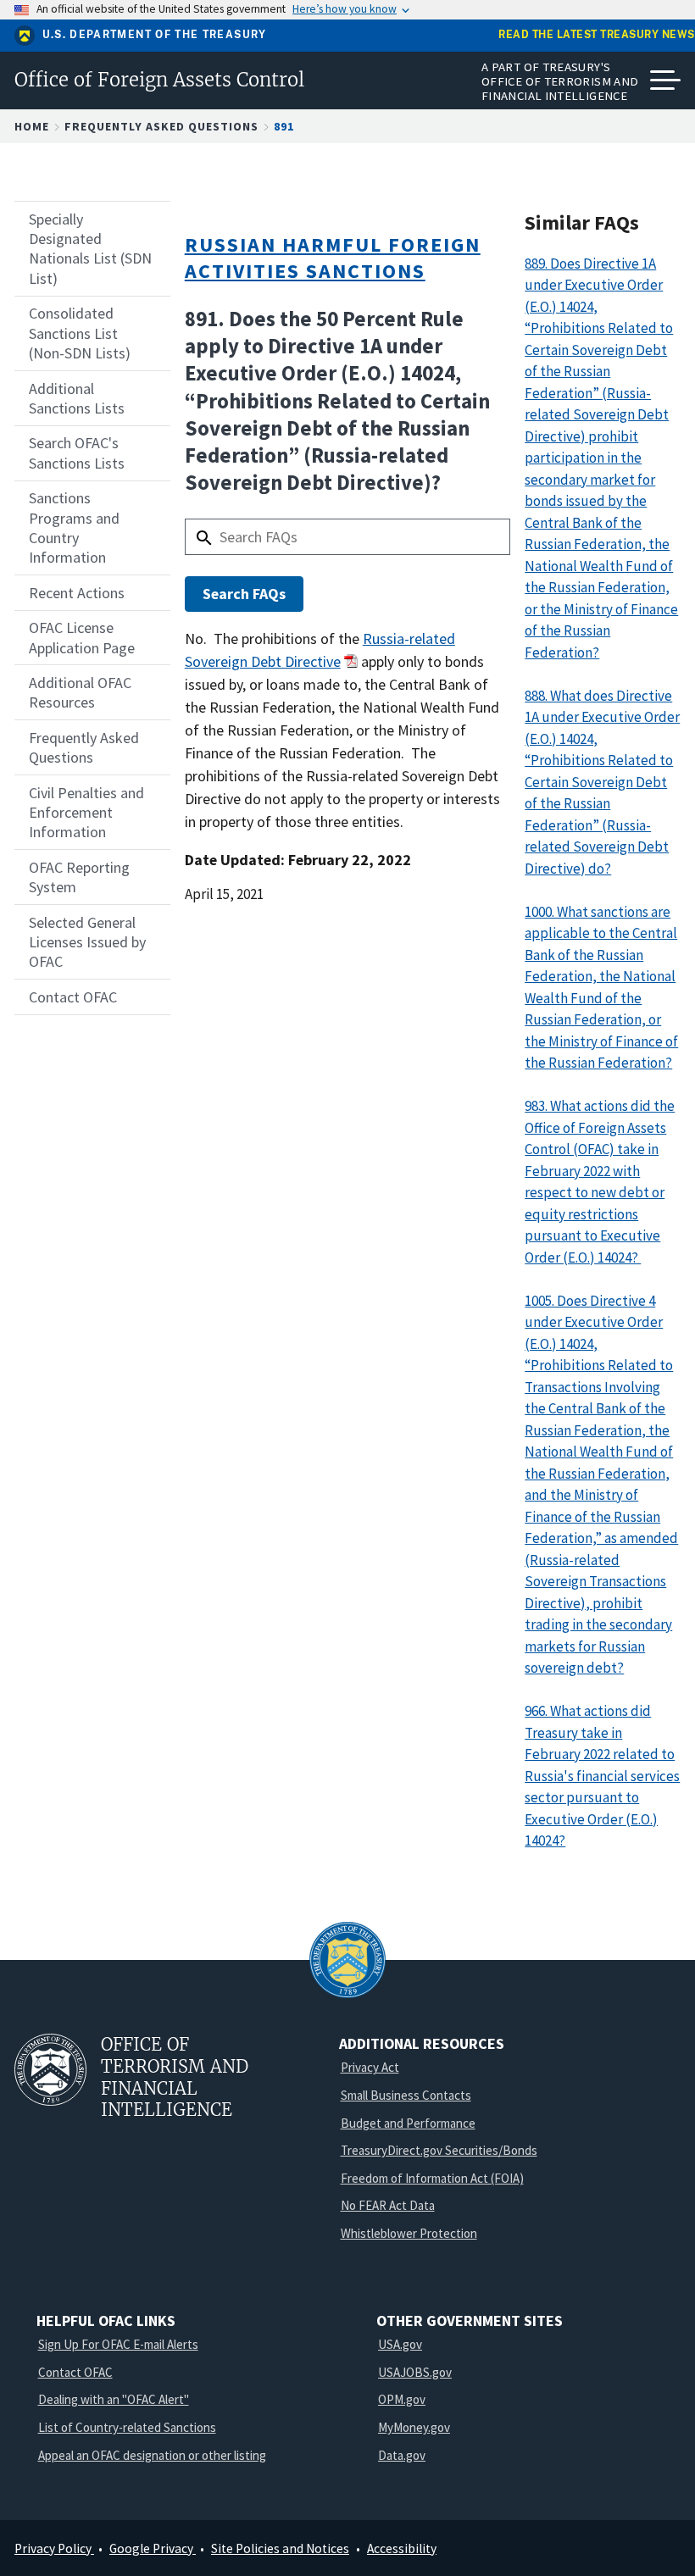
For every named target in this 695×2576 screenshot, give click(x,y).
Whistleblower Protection (409, 2233)
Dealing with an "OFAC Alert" (114, 2399)
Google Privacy (153, 2548)
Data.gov (402, 2455)
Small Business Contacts (406, 2095)
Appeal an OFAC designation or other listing (152, 2455)
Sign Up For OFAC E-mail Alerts (118, 2344)
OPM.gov (402, 2399)
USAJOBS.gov (415, 2372)
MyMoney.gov (414, 2427)
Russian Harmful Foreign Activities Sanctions (333, 258)
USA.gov (400, 2344)
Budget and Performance (408, 2123)
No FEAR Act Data (388, 2205)
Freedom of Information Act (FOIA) (432, 2178)
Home (32, 126)
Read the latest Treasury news (597, 35)
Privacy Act (370, 2067)
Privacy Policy (54, 2548)
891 (284, 126)
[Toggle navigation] (665, 80)
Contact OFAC (75, 2372)
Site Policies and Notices (280, 2548)
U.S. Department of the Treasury (155, 35)
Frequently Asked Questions (161, 126)
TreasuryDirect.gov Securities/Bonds (439, 2150)
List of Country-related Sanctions (127, 2427)
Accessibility (402, 2548)
